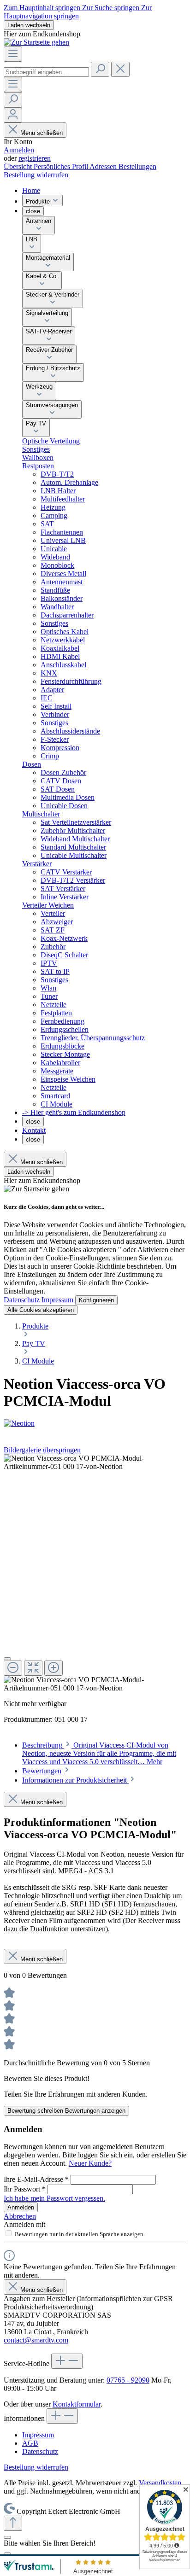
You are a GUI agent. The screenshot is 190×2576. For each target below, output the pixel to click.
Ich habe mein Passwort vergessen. (54, 2198)
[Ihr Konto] (13, 115)
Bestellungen (137, 166)
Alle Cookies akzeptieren (41, 1310)
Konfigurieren (96, 1300)
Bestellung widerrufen (36, 175)
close (33, 211)
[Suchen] (100, 69)
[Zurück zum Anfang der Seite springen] (13, 2523)
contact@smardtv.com (36, 2340)
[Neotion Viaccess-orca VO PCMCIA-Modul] (95, 1463)
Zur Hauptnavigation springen (78, 12)
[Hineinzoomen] (53, 1668)
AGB (30, 2443)
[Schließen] (7, 1659)
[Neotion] (95, 1423)
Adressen (104, 166)
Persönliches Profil (62, 166)
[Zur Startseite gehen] (36, 42)
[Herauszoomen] (13, 1668)
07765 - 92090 (128, 2380)
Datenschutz (23, 1300)
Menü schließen (42, 133)
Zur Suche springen (112, 8)
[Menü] (13, 54)
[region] (95, 1573)
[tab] (99, 1753)
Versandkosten (160, 2483)
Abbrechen (20, 2216)
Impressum (58, 1300)
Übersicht (19, 166)
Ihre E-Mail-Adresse (36, 2179)
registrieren (35, 158)
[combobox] (46, 72)
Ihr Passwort (25, 2189)
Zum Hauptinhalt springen (43, 8)
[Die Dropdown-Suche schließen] (120, 69)
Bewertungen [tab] (43, 1771)
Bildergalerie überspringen (42, 1450)
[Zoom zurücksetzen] (33, 1668)
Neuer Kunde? (90, 2163)
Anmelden (19, 150)
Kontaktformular (77, 2404)
